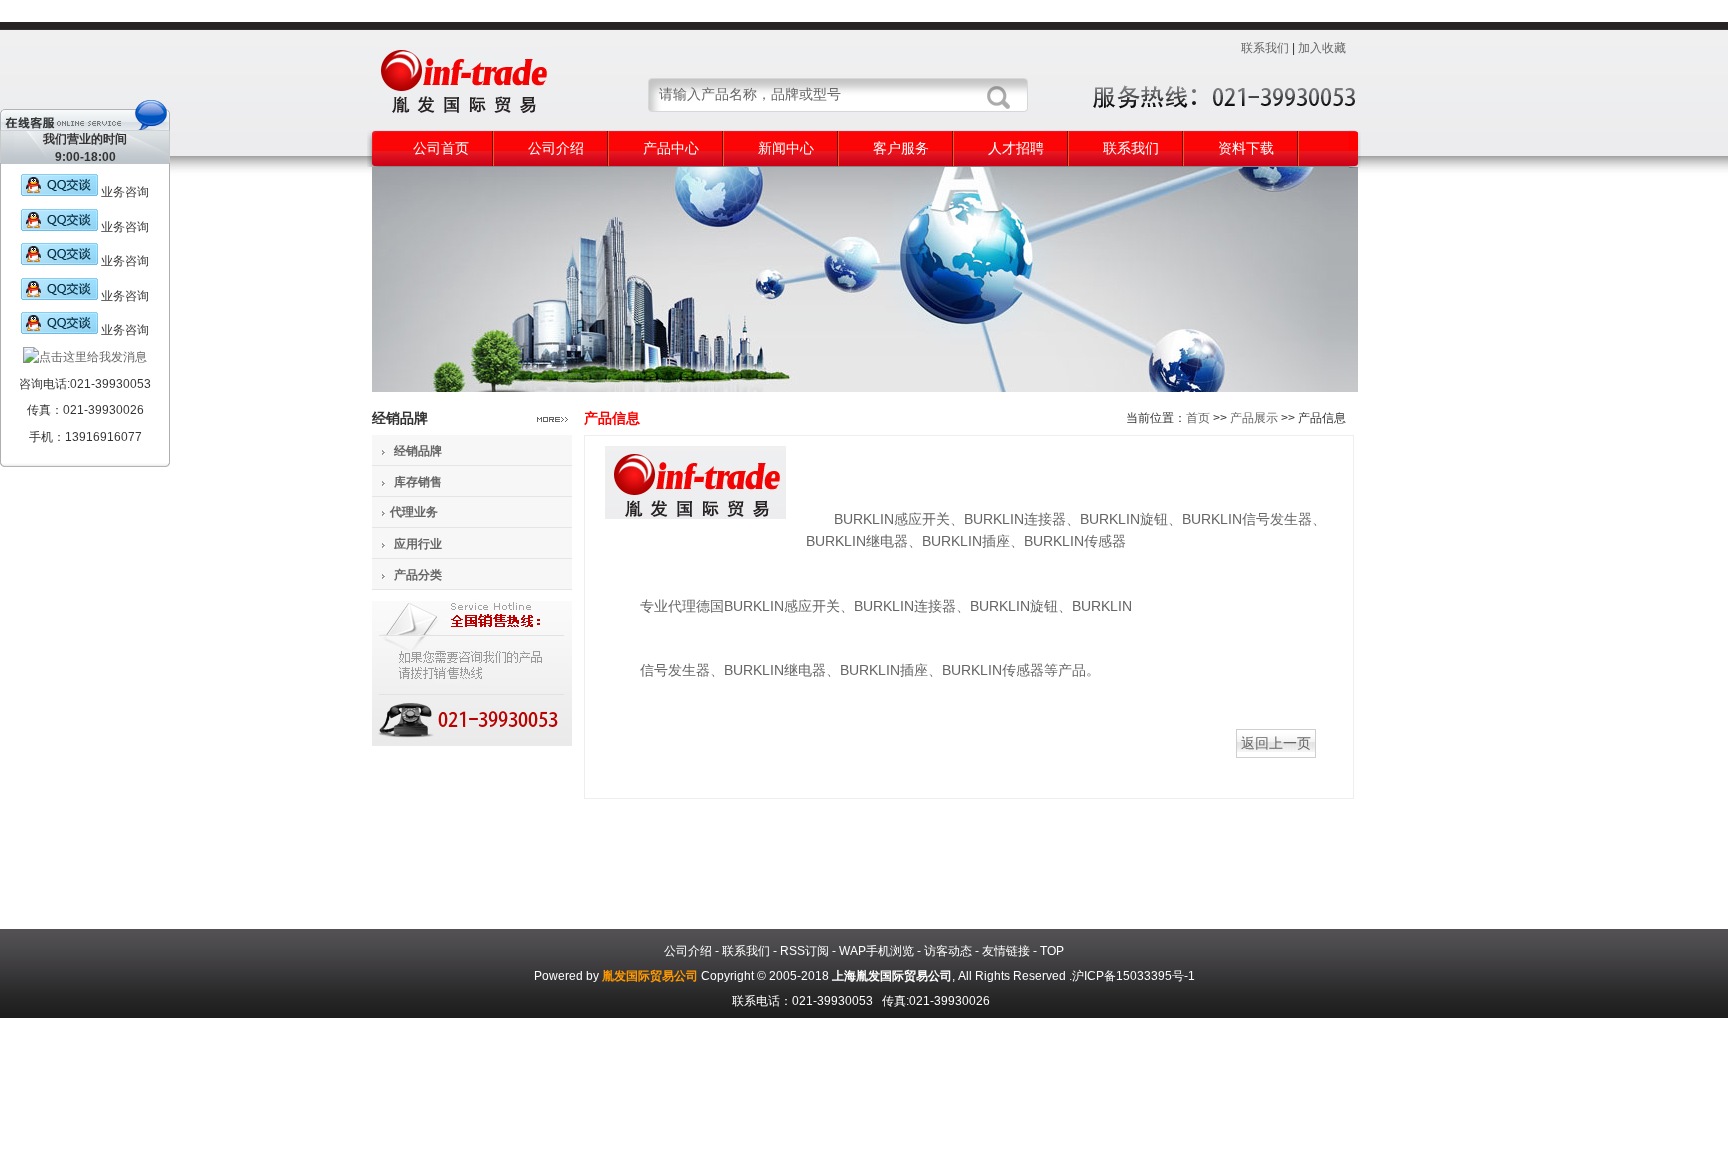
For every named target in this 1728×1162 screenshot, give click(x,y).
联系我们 (1265, 48)
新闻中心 (786, 148)
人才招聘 (1016, 148)
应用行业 (418, 544)
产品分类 (418, 575)
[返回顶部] (64, 469)
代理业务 (414, 512)
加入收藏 (1322, 48)
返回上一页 (1276, 743)
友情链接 (1006, 951)
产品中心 (671, 148)
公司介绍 (556, 148)
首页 (1198, 418)
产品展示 (1254, 418)
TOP (1052, 951)
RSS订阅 (804, 951)
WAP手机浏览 (876, 951)
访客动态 (948, 951)
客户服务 (901, 148)
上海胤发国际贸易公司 (892, 976)
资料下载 (1246, 148)
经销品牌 (418, 451)
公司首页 (441, 148)
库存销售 (418, 482)
